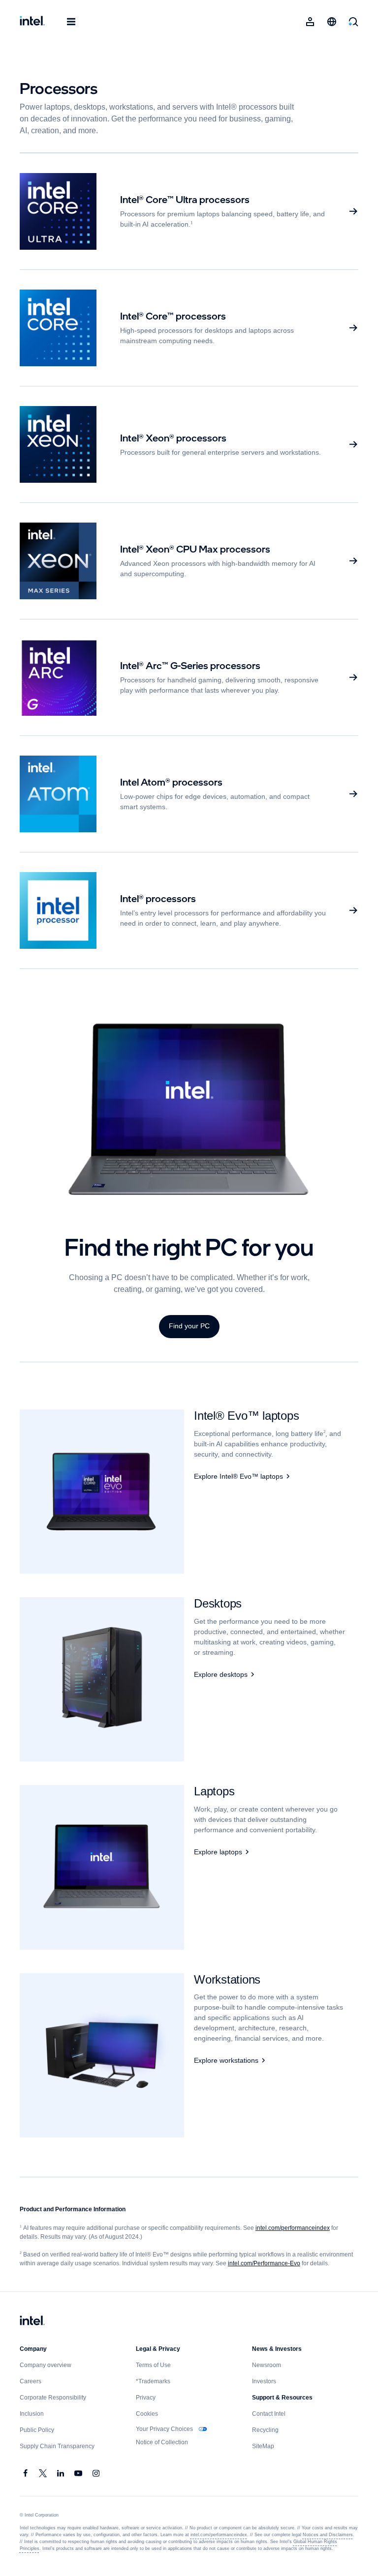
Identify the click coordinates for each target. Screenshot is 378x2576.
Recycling (266, 2430)
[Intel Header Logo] (32, 22)
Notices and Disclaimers (322, 2535)
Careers (31, 2381)
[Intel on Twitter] (43, 2474)
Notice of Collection (163, 2442)
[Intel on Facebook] (26, 2474)
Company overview (46, 2365)
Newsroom (268, 2365)
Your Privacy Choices (165, 2429)
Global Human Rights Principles (322, 2542)
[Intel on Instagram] (96, 2474)
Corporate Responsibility (54, 2398)
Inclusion (32, 2414)
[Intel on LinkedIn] (61, 2474)
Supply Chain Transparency (57, 2446)
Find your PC (189, 1326)
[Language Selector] (332, 22)
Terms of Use (154, 2365)
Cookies (147, 2414)
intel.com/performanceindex (299, 2228)
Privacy (146, 2398)
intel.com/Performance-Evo (264, 2263)
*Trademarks (154, 2381)
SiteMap (264, 2446)
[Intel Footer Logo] (32, 2321)
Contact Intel (270, 2414)
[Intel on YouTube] (79, 2474)
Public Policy (37, 2430)
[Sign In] (310, 22)
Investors (265, 2381)
